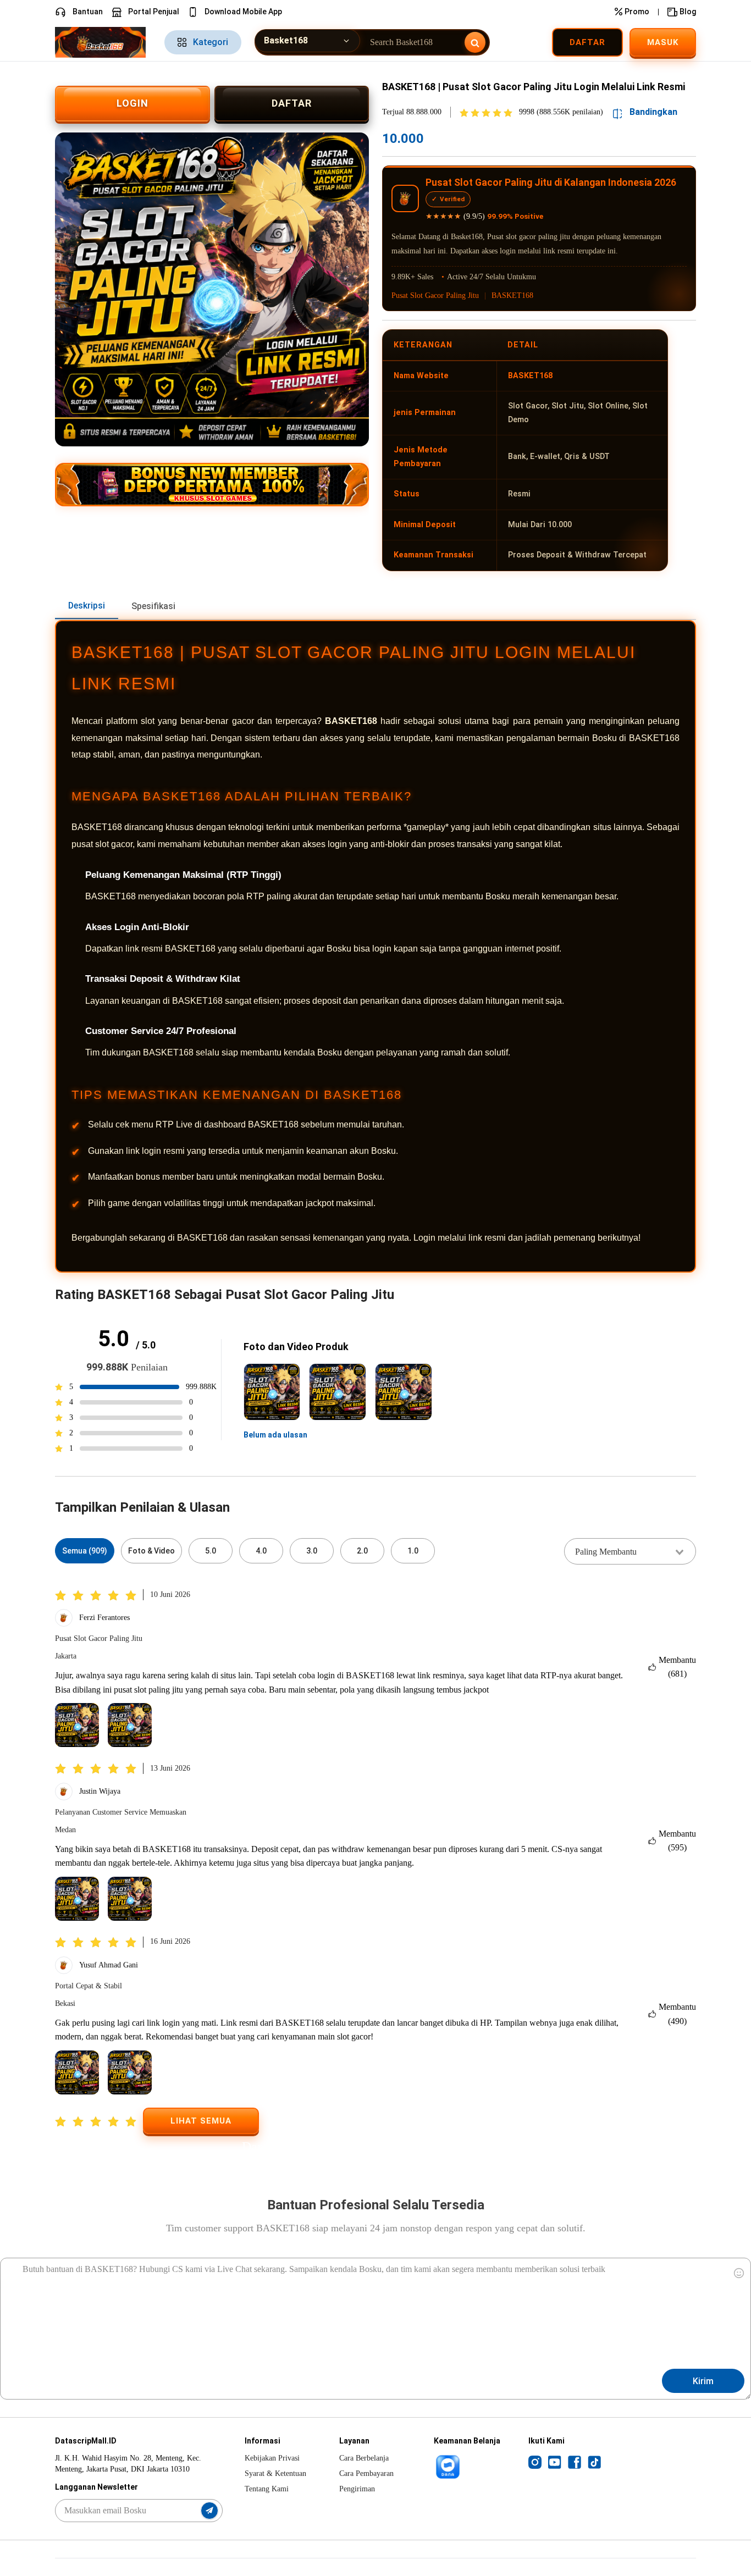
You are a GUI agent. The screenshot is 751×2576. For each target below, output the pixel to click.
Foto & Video (151, 1551)
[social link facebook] (575, 2462)
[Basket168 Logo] (103, 42)
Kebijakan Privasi (272, 2458)
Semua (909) (85, 1551)
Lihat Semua (201, 2121)
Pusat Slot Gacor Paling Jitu (435, 295)
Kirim (703, 2381)
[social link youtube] (555, 2462)
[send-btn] (209, 2511)
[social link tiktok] (594, 2462)
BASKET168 (512, 295)
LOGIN (132, 103)
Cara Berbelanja (364, 2458)
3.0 (312, 1551)
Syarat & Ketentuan (275, 2473)
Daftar (587, 42)
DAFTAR (292, 103)
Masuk (663, 42)
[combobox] (630, 1551)
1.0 (413, 1551)
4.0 (261, 1551)
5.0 (211, 1551)
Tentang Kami (267, 2489)
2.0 (362, 1551)
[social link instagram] (535, 2462)
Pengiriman (357, 2489)
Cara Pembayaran (366, 2473)
